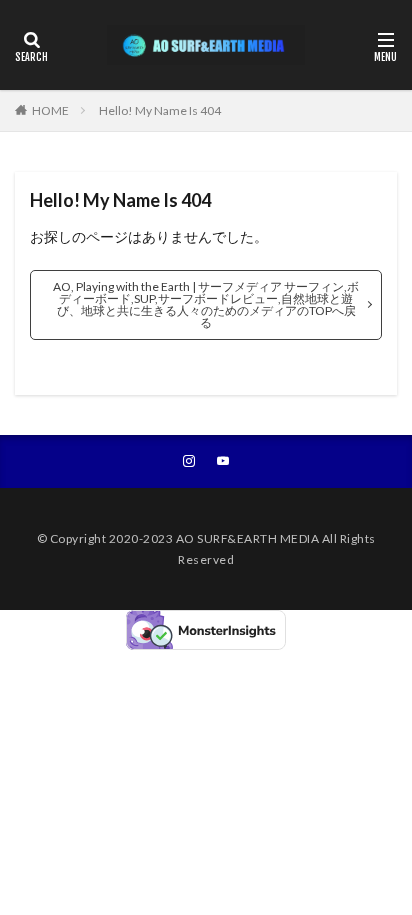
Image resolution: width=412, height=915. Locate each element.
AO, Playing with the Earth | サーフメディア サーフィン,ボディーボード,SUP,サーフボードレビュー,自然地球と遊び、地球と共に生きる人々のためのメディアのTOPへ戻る (206, 304)
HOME (50, 110)
